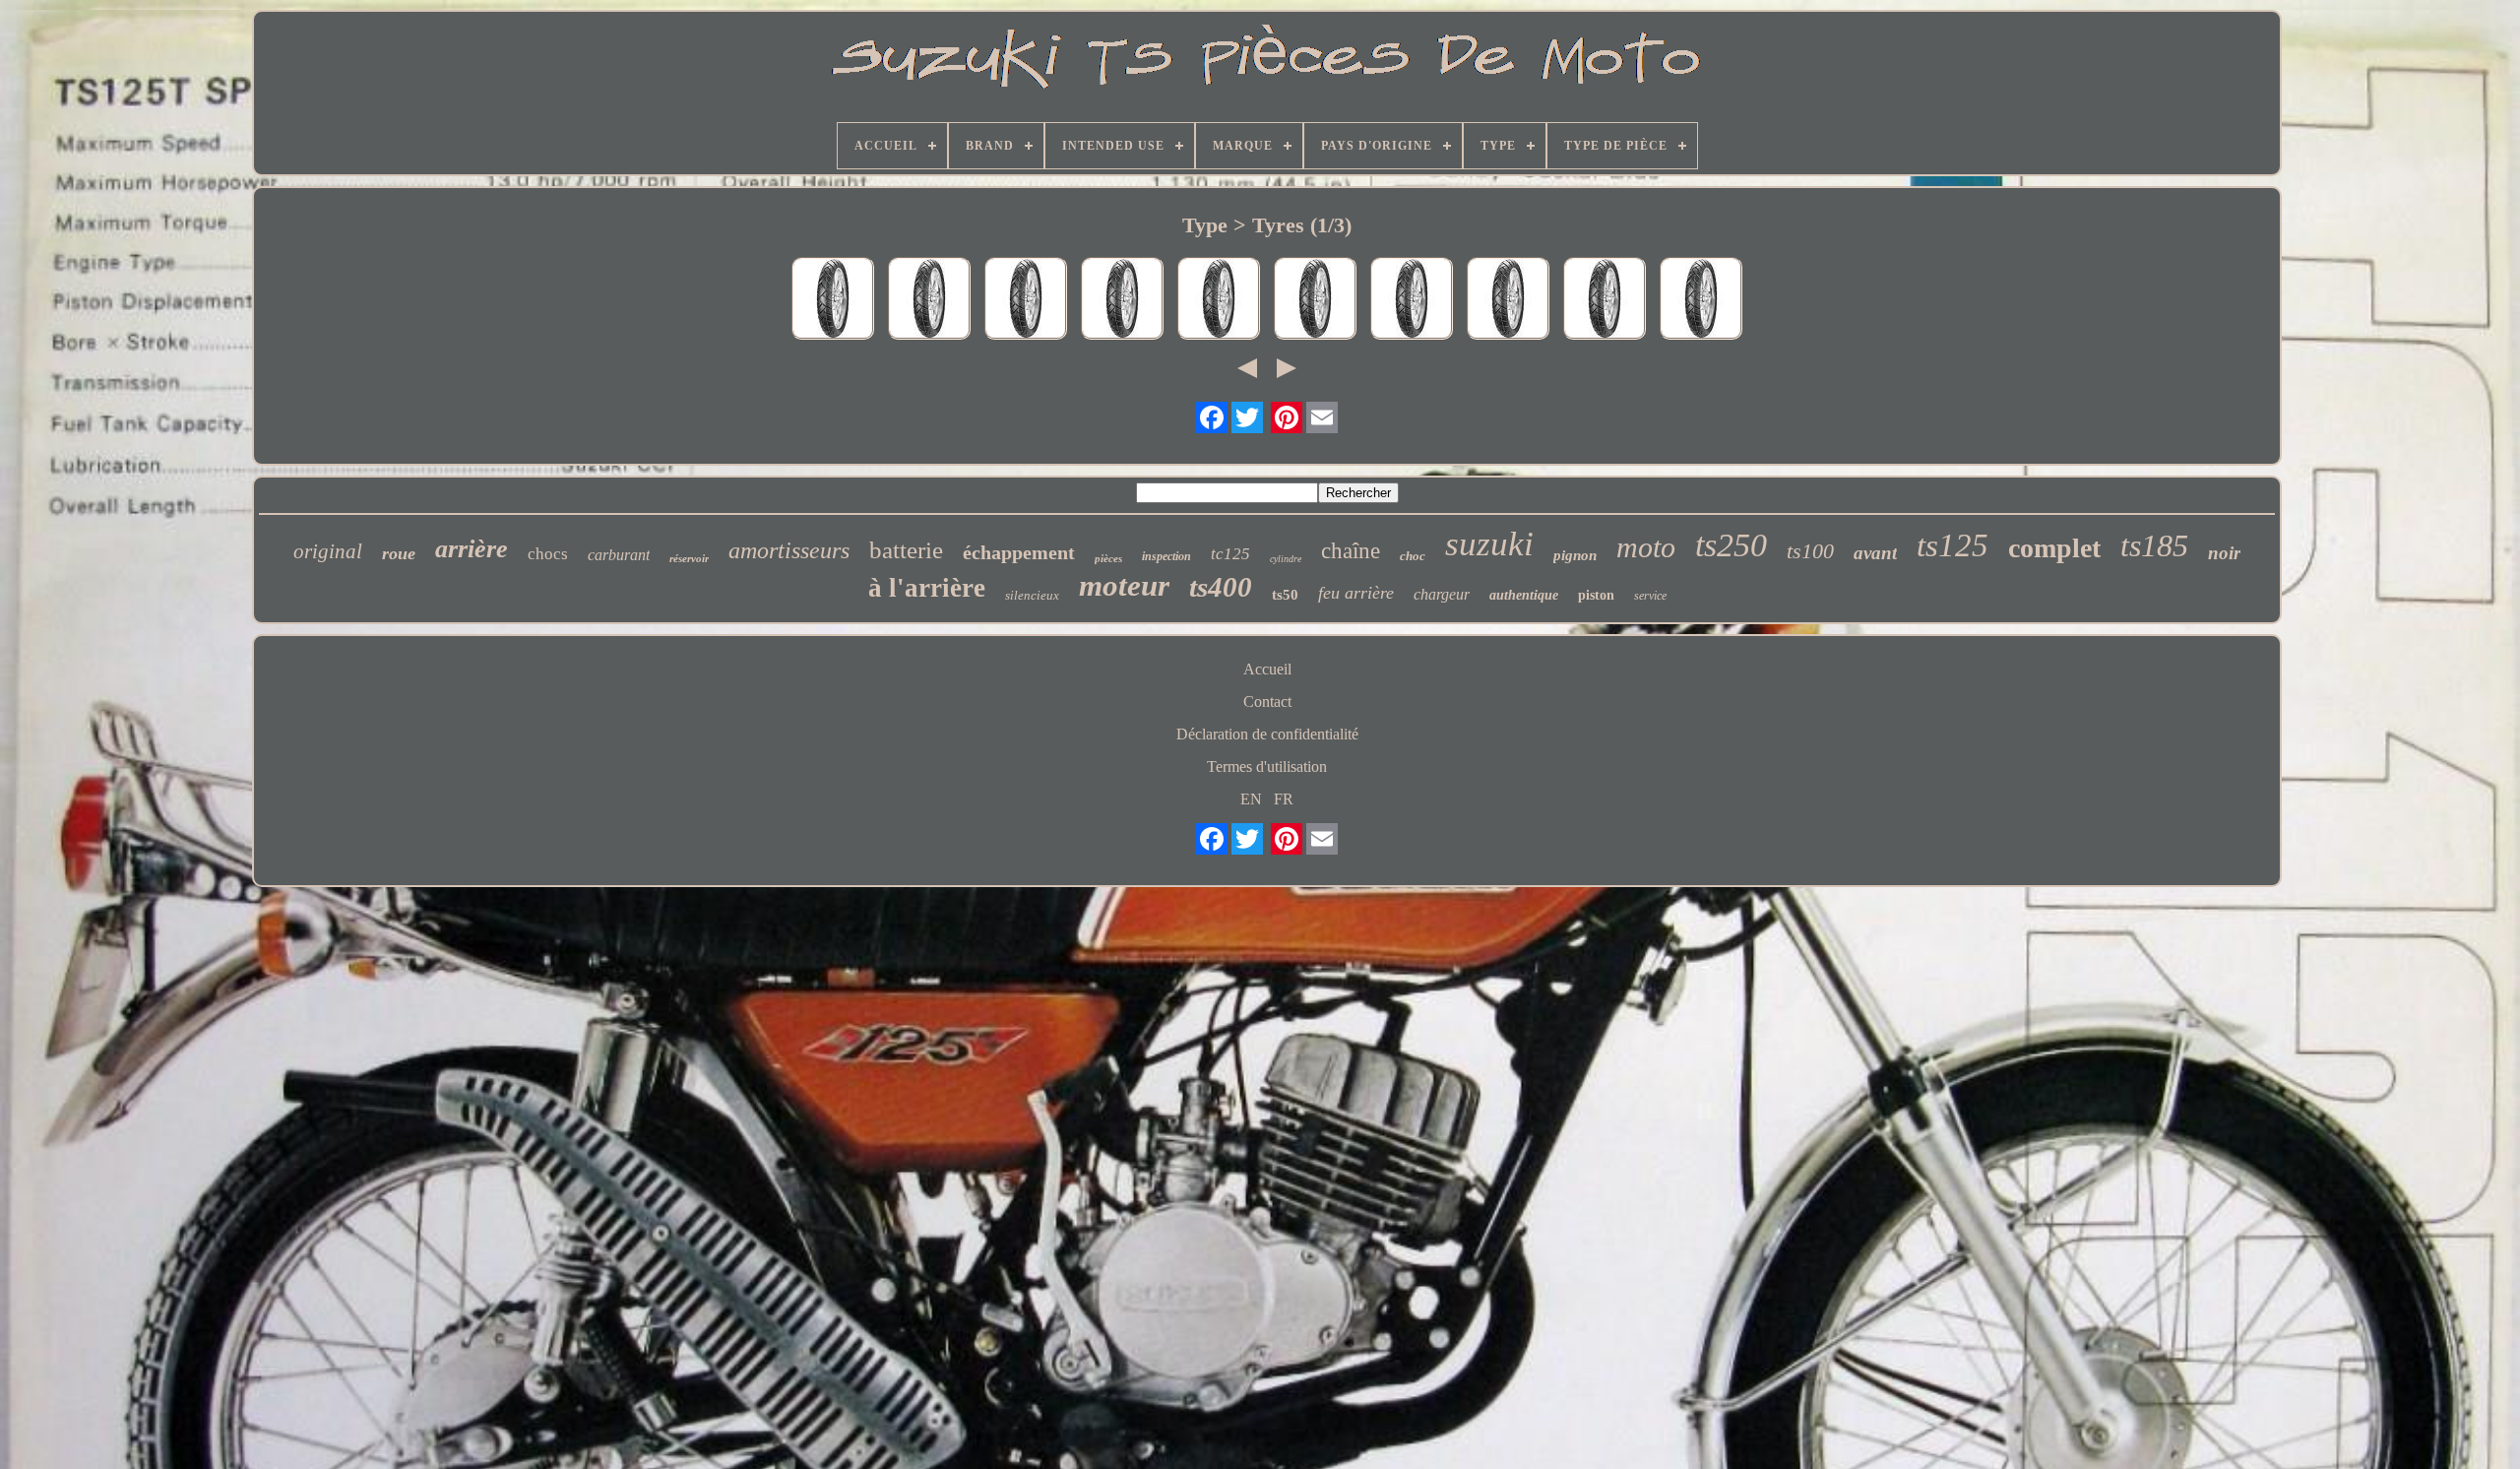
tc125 (1230, 554)
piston (1596, 595)
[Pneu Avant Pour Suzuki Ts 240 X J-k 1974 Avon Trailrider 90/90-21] (833, 300)
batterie (906, 550)
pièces (1108, 558)
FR (1284, 799)
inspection (1166, 556)
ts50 (1285, 595)
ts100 (1810, 551)
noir (2224, 553)
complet (2054, 548)
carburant (619, 555)
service (1650, 596)
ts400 (1221, 587)
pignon (1575, 555)
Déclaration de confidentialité (1267, 734)
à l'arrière (927, 588)
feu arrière (1356, 593)
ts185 (2154, 545)
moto (1646, 547)
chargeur (1442, 594)
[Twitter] (1247, 417)
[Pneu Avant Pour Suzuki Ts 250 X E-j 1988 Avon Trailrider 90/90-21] (1412, 300)
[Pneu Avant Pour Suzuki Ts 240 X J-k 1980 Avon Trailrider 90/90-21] (1508, 300)
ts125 (1953, 545)
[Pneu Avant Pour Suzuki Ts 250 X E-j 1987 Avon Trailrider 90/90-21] (1315, 300)
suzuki (1489, 544)
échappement (1019, 552)
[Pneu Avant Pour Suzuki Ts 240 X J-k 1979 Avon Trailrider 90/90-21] (1026, 300)
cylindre (1286, 559)
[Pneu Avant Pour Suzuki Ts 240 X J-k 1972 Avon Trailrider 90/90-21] (1219, 300)
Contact (1267, 702)
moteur (1124, 585)
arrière (472, 549)
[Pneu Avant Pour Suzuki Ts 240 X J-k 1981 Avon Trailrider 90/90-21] (1122, 300)
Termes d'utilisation (1267, 766)
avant (1875, 553)
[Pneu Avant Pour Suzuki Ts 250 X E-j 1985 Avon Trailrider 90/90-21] (1605, 300)
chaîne (1351, 551)
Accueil (1267, 669)
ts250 (1731, 545)
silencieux (1032, 595)
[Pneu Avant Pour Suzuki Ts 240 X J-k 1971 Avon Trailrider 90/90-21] (1701, 300)
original (328, 551)
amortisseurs (789, 550)
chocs (548, 554)
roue (399, 553)
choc (1413, 556)
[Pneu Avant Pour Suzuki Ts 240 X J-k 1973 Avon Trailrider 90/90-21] (929, 300)
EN (1251, 799)
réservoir (689, 558)
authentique (1524, 595)
